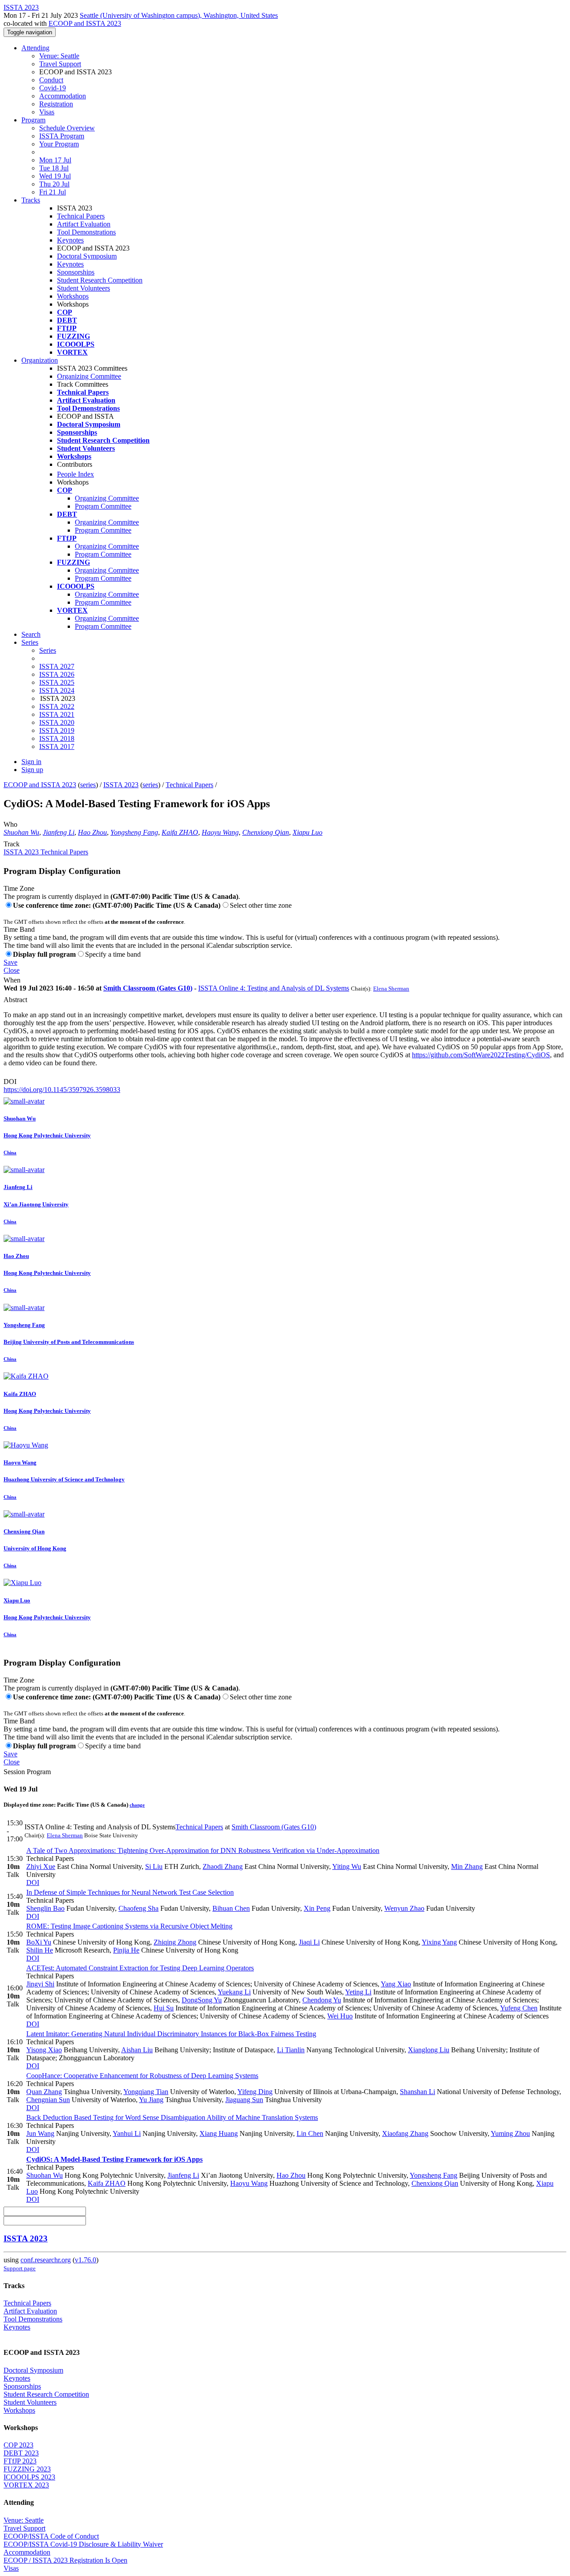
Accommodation (63, 96)
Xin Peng (317, 1908)
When (12, 980)
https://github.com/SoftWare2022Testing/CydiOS (481, 1055)
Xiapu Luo (307, 832)
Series (48, 650)
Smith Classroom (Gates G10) (148, 988)
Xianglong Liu (429, 2050)
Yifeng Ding (255, 2092)
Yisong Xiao (44, 2050)
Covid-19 (53, 88)
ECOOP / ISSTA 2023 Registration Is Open (65, 2560)
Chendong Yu (322, 2000)
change (137, 1805)
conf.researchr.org (46, 2260)
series (88, 785)
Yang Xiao (396, 1984)
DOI (10, 1082)
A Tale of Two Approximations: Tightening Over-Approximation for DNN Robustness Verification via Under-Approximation (203, 1850)
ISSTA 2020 (57, 722)
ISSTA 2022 (57, 706)
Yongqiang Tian (146, 2092)
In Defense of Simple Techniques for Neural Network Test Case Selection (130, 1892)
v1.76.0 (85, 2260)
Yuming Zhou (510, 2133)
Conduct (51, 80)
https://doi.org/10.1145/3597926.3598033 (62, 1090)
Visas (47, 112)
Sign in (31, 762)
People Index (75, 474)
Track (12, 844)
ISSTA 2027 (57, 666)
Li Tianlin (291, 2050)
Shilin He (40, 1950)
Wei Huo (340, 2016)
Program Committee (103, 506)
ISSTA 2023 (121, 785)
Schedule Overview (67, 128)
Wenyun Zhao (404, 1908)
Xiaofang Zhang (405, 2133)
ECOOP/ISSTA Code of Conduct (51, 2536)
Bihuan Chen (231, 1908)
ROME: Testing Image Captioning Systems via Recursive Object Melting (129, 1926)
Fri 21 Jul (53, 192)
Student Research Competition (100, 280)
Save (10, 962)
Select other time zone (261, 905)
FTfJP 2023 (20, 2461)
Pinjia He (126, 1950)
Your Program (59, 144)
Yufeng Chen (519, 2008)
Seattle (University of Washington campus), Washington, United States (179, 15)
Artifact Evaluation (84, 224)
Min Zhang (467, 1866)
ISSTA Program (62, 136)
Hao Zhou (92, 832)
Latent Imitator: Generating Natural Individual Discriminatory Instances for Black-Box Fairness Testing (171, 2034)
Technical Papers (81, 216)
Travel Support (60, 64)
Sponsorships (76, 272)
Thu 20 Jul (54, 184)
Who (10, 824)
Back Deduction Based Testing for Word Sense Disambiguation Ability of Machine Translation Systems (172, 2117)
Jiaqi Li (309, 1942)
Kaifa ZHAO (180, 832)
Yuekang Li (234, 1992)
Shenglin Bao (45, 1908)
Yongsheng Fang (134, 832)
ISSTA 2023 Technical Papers (46, 852)
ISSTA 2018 (57, 738)
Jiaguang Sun (244, 2100)
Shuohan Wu (21, 832)
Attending (35, 48)
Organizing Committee (89, 376)
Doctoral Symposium (87, 256)
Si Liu (154, 1866)
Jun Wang (40, 2133)
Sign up (32, 770)
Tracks (31, 200)
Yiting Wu (347, 1866)
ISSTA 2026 (57, 674)
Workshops (73, 296)
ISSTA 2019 (57, 730)
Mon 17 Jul (55, 160)
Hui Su (164, 2008)
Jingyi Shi (40, 1984)
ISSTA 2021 (57, 714)
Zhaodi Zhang (223, 1866)
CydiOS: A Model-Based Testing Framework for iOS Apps (114, 2159)
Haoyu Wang (220, 832)
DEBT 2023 (21, 2453)
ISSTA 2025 (57, 682)
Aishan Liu (137, 2050)
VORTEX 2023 (26, 2485)
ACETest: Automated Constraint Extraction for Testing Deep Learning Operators (140, 1968)
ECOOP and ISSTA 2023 (85, 23)
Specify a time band (113, 954)
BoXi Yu (39, 1942)
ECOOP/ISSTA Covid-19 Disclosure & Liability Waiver (83, 2544)
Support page (20, 2268)
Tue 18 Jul (54, 168)
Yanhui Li (127, 2133)
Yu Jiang (151, 2100)
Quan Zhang (44, 2092)
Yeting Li (358, 1992)
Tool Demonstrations (86, 232)
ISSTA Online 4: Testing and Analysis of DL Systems (274, 988)
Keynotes (70, 240)
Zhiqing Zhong (175, 1942)
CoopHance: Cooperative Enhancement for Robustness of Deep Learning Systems (142, 2076)
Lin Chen (310, 2133)
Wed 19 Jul (55, 176)
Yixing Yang (439, 1942)
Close (12, 970)
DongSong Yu (202, 2000)
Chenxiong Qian (266, 832)
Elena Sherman (391, 989)
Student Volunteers (83, 288)
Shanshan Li (417, 2092)
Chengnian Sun (48, 2100)
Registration (56, 104)
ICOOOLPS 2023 (29, 2477)
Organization (40, 360)
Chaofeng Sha (138, 1908)
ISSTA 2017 (57, 746)
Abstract (15, 1000)
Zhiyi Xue (41, 1866)
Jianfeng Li (59, 832)
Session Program (27, 1772)
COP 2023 (18, 2445)
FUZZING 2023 (27, 2469)
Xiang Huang (219, 2133)
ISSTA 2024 (57, 690)
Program (33, 120)
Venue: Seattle (59, 56)
